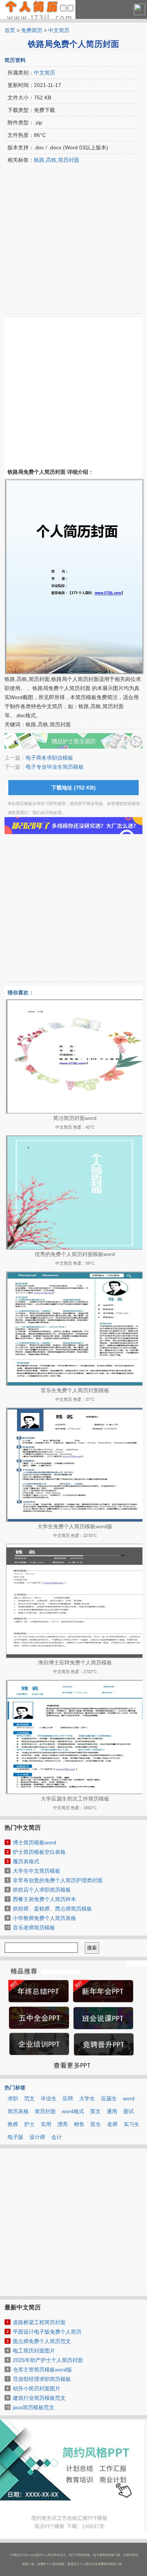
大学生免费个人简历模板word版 (75, 1526)
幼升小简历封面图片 (37, 2388)
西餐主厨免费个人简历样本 (44, 1899)
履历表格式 (26, 1861)
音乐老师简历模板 (34, 1928)
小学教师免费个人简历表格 (44, 1918)
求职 (13, 2098)
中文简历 (59, 30)
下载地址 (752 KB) (73, 788)
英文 (95, 2111)
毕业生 (49, 2098)
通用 (112, 2111)
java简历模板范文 (34, 2407)
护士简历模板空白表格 (39, 1852)
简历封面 (69, 160)
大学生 (87, 2098)
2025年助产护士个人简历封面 (48, 2360)
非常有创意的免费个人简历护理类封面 (58, 1880)
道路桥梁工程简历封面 (39, 2322)
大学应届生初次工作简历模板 (75, 1799)
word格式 (73, 2111)
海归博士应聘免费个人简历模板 (75, 1663)
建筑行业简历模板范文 (39, 2398)
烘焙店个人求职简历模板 (42, 1890)
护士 (29, 2124)
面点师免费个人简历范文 (42, 2341)
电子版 (15, 2137)
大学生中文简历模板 (37, 1871)
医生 (96, 2124)
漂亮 (63, 2124)
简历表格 (18, 2111)
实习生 (132, 2124)
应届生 (109, 2098)
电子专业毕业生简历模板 (55, 767)
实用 (46, 2124)
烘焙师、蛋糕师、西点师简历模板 (52, 1909)
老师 (112, 2124)
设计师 (37, 2137)
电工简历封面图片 (34, 2351)
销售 (79, 2124)
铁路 (39, 160)
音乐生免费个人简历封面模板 (75, 1390)
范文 (29, 2098)
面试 (129, 2111)
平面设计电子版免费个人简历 (47, 2332)
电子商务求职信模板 (49, 758)
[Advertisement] (73, 240)
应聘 (68, 2098)
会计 (57, 2137)
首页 (10, 30)
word (129, 2098)
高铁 (51, 160)
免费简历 (32, 30)
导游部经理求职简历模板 (42, 2379)
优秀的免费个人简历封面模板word (75, 1254)
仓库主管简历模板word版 (42, 2370)
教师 (13, 2124)
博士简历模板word (34, 1842)
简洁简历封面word (75, 1118)
